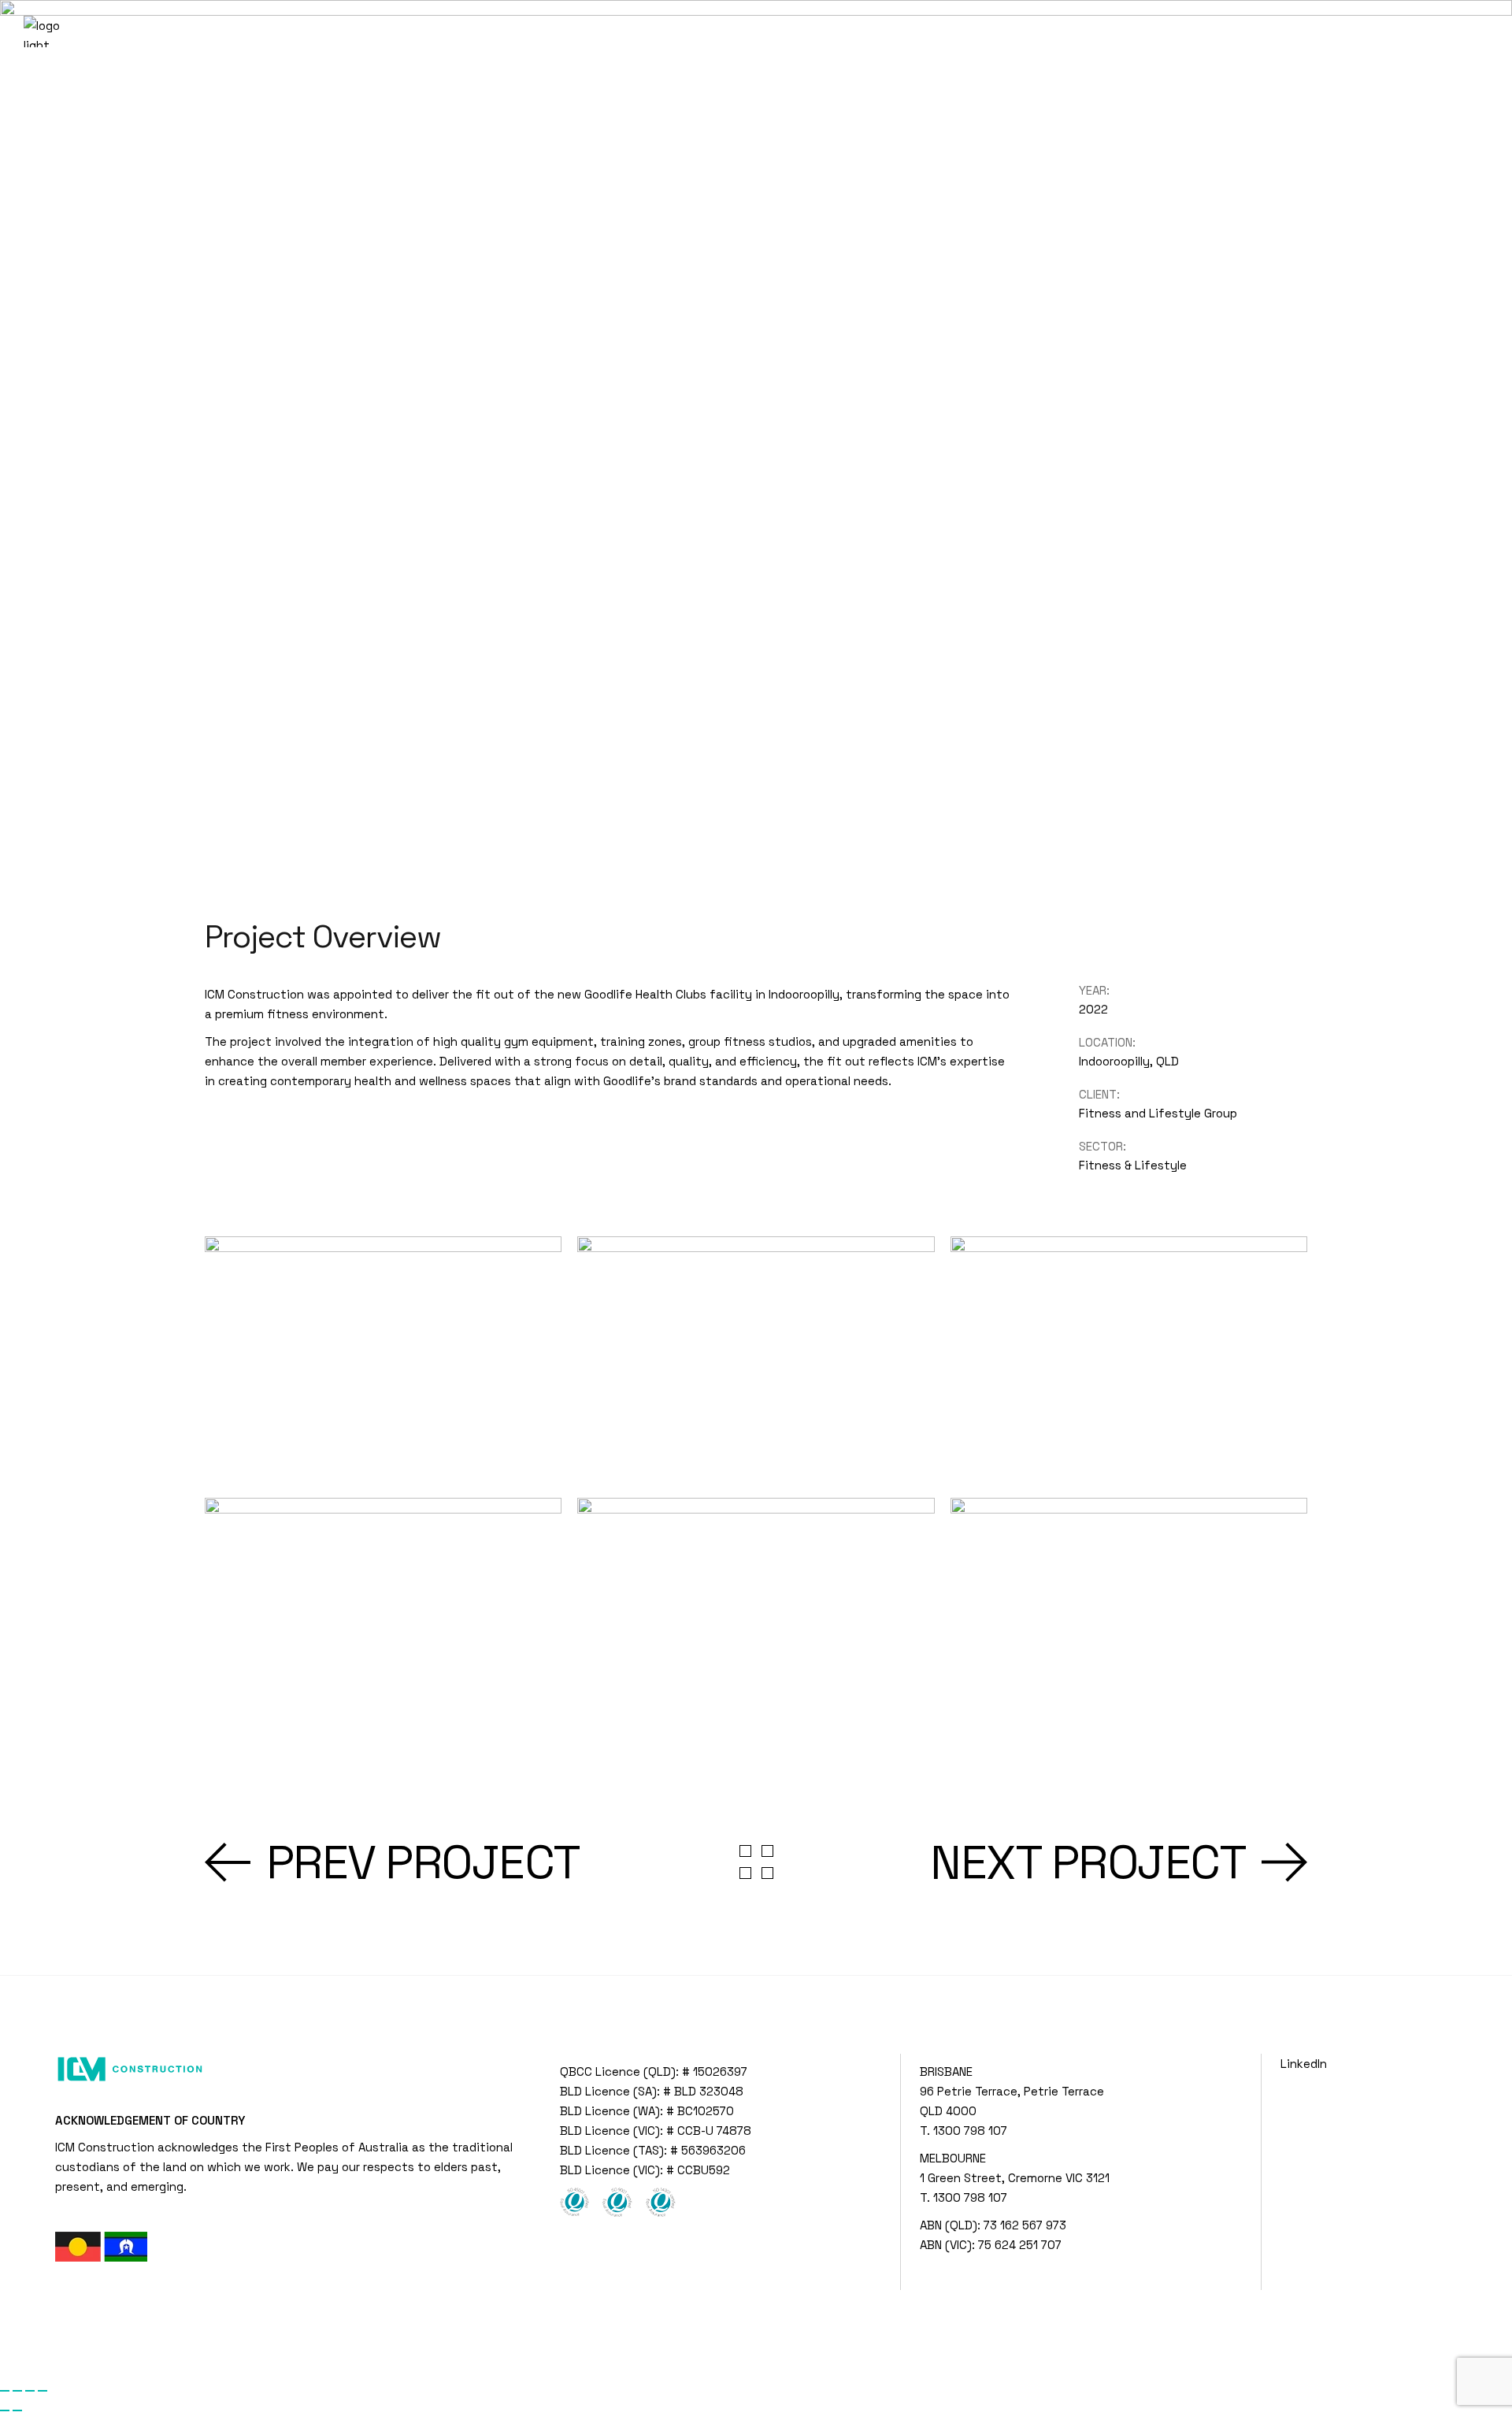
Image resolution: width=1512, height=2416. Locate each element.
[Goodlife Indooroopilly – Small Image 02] (756, 1359)
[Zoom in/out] (5, 2391)
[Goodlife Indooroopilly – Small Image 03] (1129, 1359)
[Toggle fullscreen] (17, 2391)
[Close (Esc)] (43, 2391)
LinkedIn (1304, 2064)
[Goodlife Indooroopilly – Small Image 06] (1129, 1621)
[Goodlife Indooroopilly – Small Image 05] (756, 1621)
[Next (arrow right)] (17, 2410)
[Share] (30, 2391)
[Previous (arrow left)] (5, 2410)
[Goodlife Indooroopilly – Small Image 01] (383, 1359)
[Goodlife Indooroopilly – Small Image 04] (383, 1621)
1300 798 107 (970, 2131)
